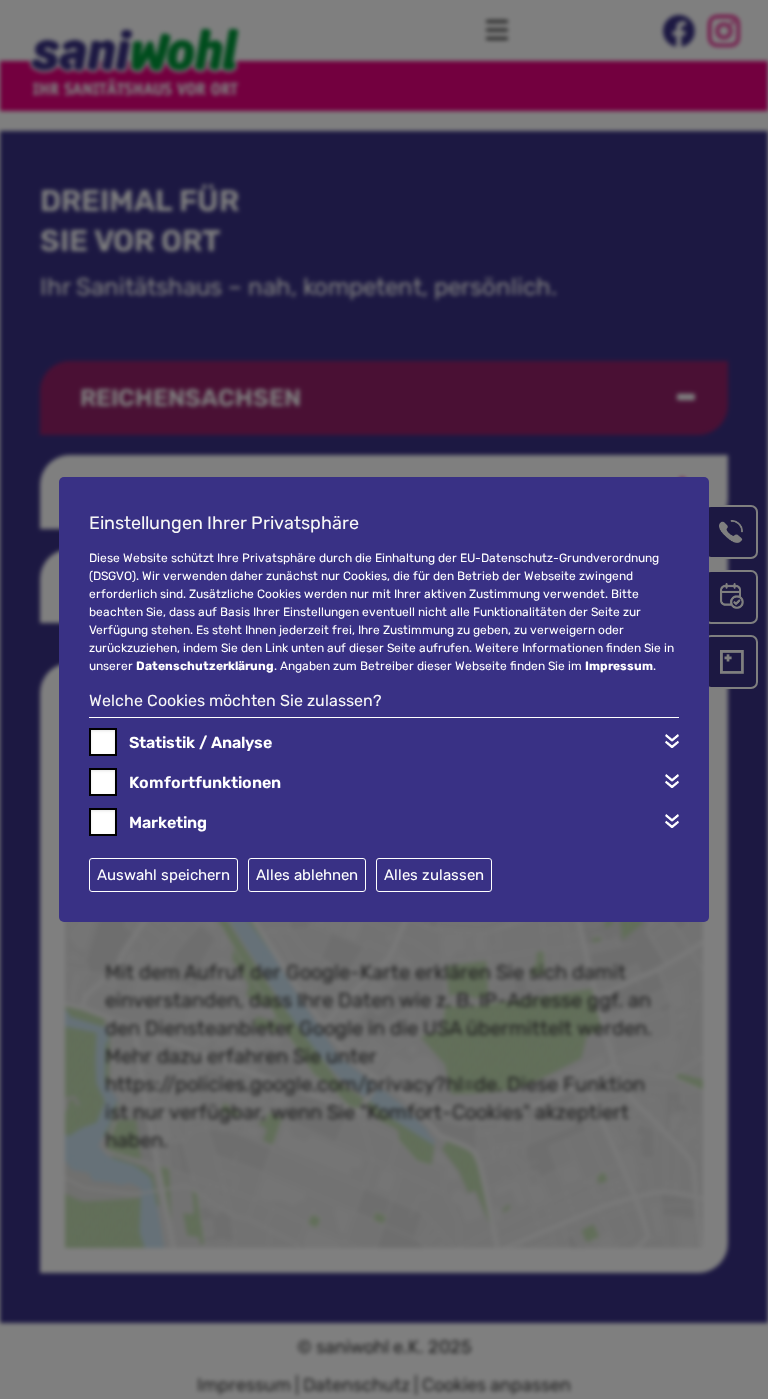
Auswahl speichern (163, 875)
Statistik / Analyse (200, 742)
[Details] (672, 741)
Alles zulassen (434, 875)
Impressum (619, 666)
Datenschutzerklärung (205, 666)
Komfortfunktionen (205, 782)
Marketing (168, 822)
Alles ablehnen (307, 875)
